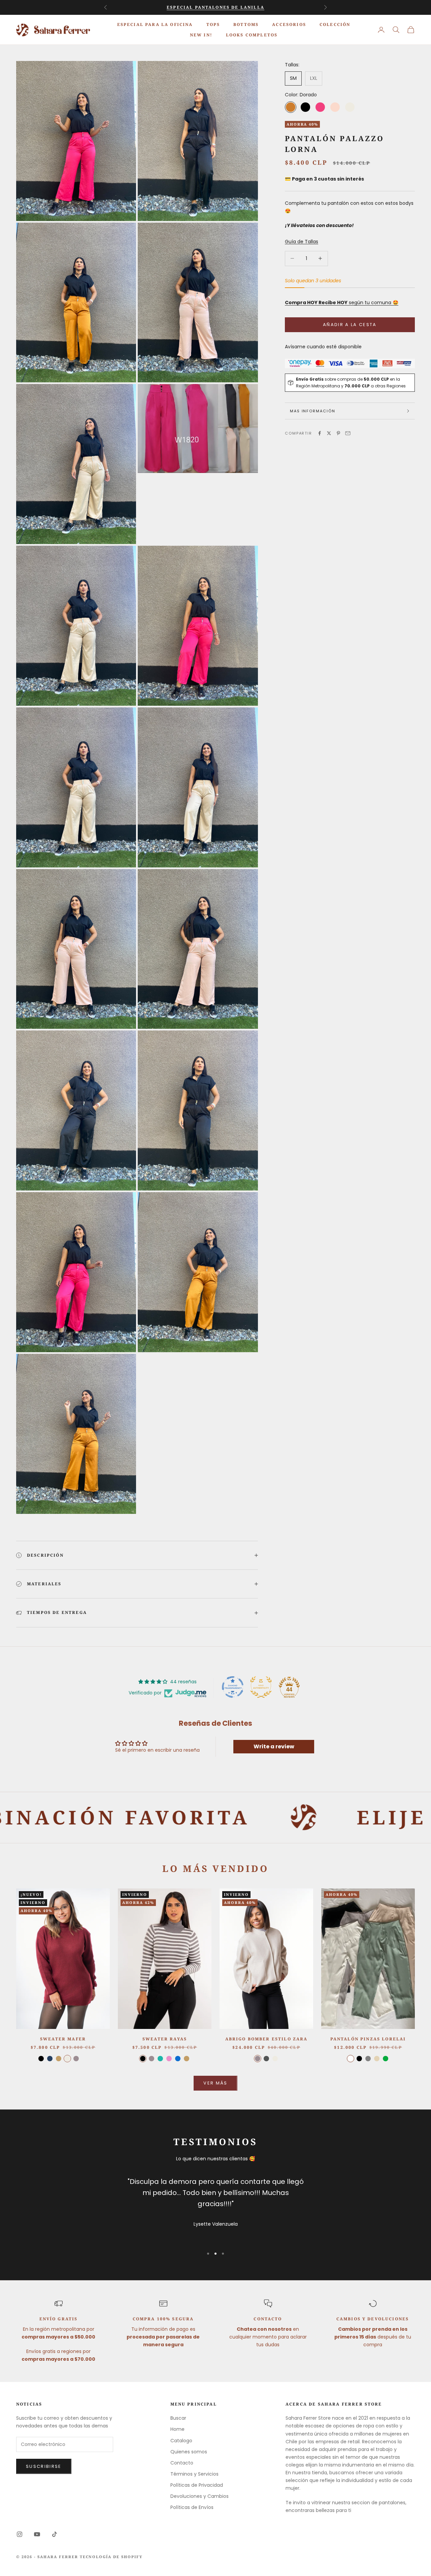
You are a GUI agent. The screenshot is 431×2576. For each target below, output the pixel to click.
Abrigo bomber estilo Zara (267, 2039)
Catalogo (181, 2441)
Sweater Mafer (63, 2039)
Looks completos (252, 35)
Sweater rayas (165, 2039)
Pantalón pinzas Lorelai (368, 2039)
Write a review (274, 1746)
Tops (213, 24)
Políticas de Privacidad (197, 2485)
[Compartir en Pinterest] (338, 433)
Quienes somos (189, 2452)
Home (177, 2429)
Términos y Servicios (194, 2474)
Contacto (182, 2463)
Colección (335, 24)
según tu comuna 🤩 (342, 303)
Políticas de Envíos (192, 2507)
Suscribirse (44, 2466)
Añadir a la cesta (350, 325)
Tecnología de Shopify (111, 2557)
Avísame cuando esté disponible (323, 347)
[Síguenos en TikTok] (55, 2534)
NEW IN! (201, 35)
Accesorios (289, 24)
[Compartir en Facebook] (320, 433)
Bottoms (246, 24)
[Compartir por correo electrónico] (348, 433)
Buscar (178, 2418)
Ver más (215, 2083)
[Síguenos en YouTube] (37, 2534)
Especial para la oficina (155, 24)
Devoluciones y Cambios (200, 2496)
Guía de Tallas (302, 242)
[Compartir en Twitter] (329, 433)
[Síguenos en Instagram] (20, 2534)
